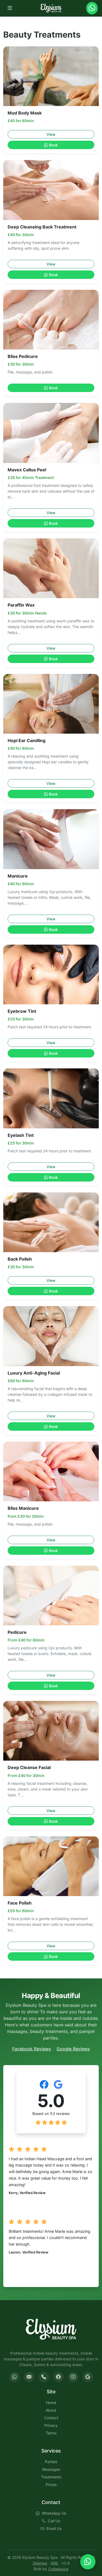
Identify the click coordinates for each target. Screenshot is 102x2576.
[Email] (29, 2377)
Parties (51, 2462)
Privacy (51, 2425)
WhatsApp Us (54, 2513)
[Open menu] (10, 8)
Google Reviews (73, 2049)
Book (54, 145)
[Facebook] (58, 2377)
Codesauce (58, 2569)
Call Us (54, 2521)
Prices (51, 2485)
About (51, 2410)
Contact (51, 2418)
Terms (51, 2433)
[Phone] (44, 2377)
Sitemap (40, 2563)
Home (51, 2402)
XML (55, 2563)
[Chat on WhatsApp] (88, 2562)
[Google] (88, 2377)
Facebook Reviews (32, 2049)
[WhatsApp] (14, 2377)
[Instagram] (73, 2377)
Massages (51, 2469)
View (51, 134)
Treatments (51, 2477)
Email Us (54, 2528)
